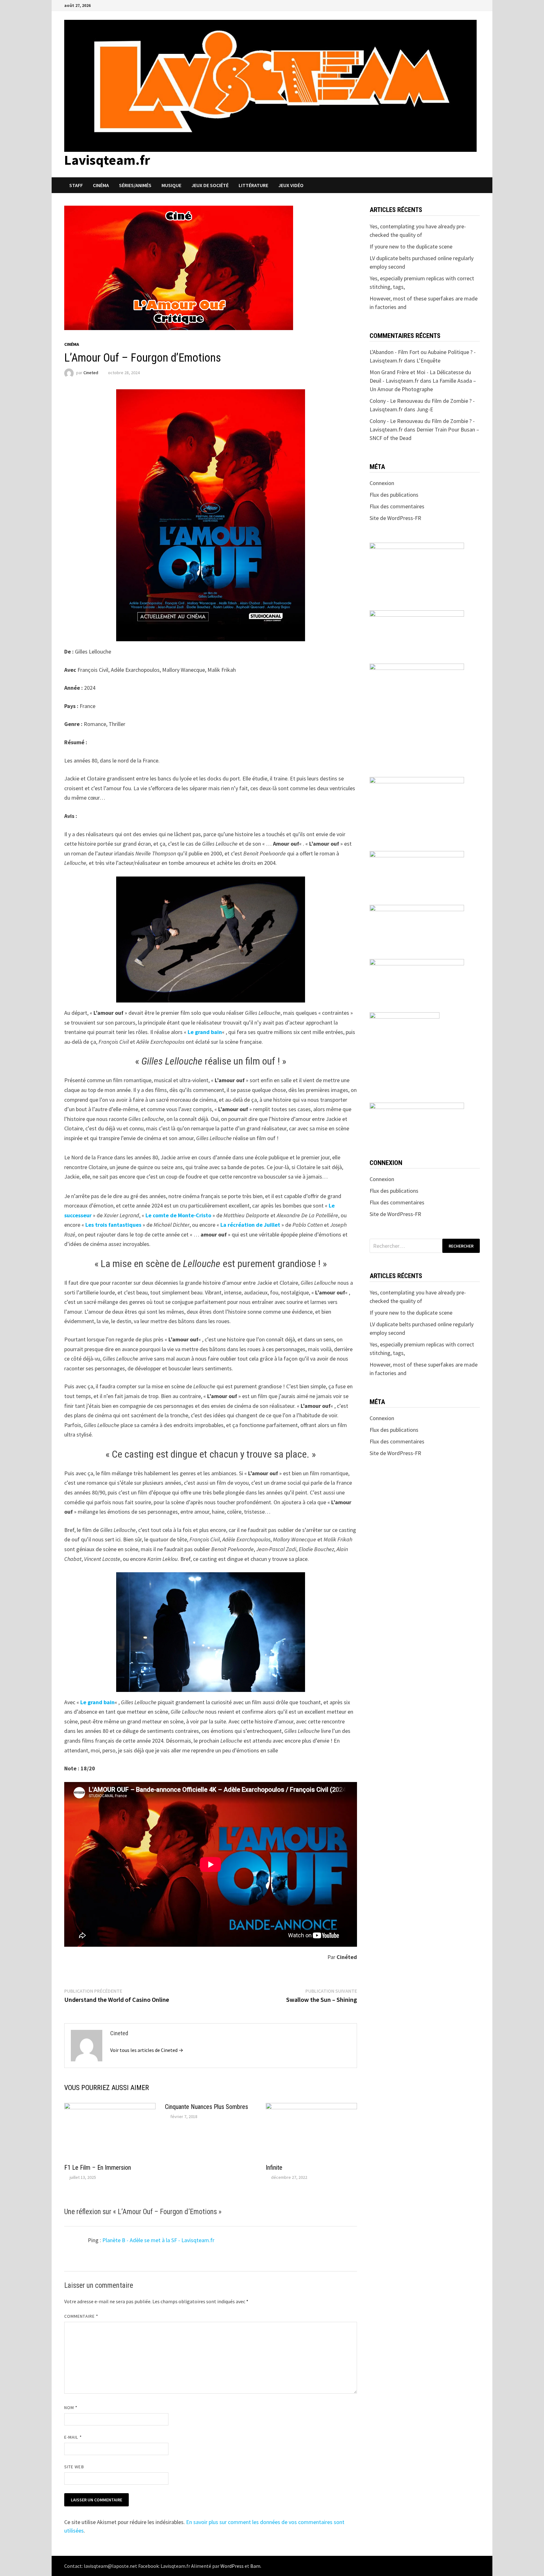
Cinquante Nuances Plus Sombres (207, 2107)
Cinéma (101, 185)
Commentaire (81, 2316)
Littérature (253, 185)
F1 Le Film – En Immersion (98, 2168)
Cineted (91, 373)
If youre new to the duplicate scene (411, 246)
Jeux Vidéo (291, 185)
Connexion (382, 483)
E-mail (73, 2437)
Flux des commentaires (397, 506)
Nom (71, 2408)
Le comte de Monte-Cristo (178, 1215)
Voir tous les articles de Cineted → (147, 2050)
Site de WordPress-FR (395, 518)
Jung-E (425, 409)
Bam (255, 2566)
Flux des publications (394, 495)
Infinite (274, 2168)
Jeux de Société (210, 185)
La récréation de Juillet (250, 1225)
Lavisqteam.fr (107, 160)
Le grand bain (205, 1032)
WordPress (232, 2566)
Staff (76, 185)
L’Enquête (428, 360)
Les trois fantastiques (113, 1225)
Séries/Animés (135, 185)
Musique (171, 185)
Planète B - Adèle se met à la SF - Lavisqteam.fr (158, 2240)
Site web (74, 2467)
